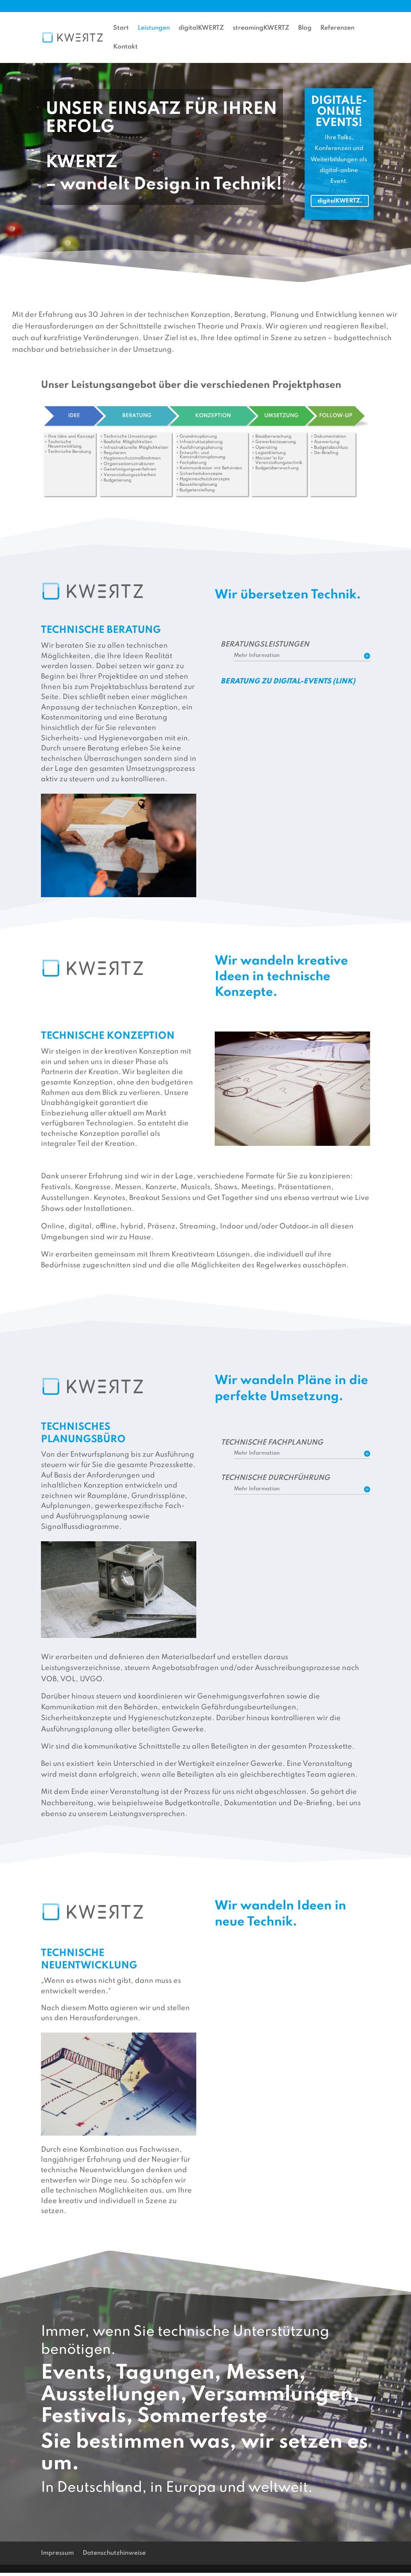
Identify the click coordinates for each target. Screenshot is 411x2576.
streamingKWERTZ (261, 28)
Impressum (57, 2553)
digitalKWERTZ (201, 28)
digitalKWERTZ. (340, 201)
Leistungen (154, 28)
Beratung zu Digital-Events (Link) (288, 681)
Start (392, 6)
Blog (305, 28)
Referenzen (337, 28)
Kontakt (125, 47)
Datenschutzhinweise (114, 2553)
